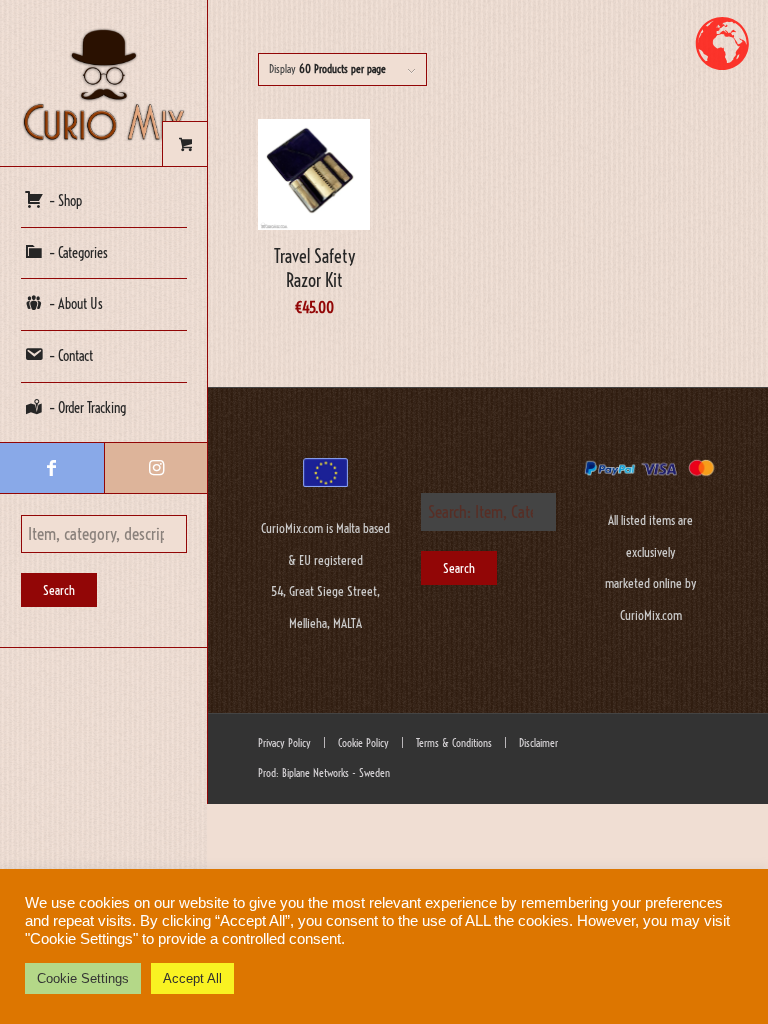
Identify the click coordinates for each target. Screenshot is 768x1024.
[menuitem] (104, 202)
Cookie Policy (362, 743)
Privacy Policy (284, 743)
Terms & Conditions (452, 743)
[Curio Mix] (104, 83)
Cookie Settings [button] (83, 978)
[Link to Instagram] (156, 468)
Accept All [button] (192, 978)
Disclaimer (538, 743)
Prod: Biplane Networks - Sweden (324, 773)
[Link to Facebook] (52, 468)
